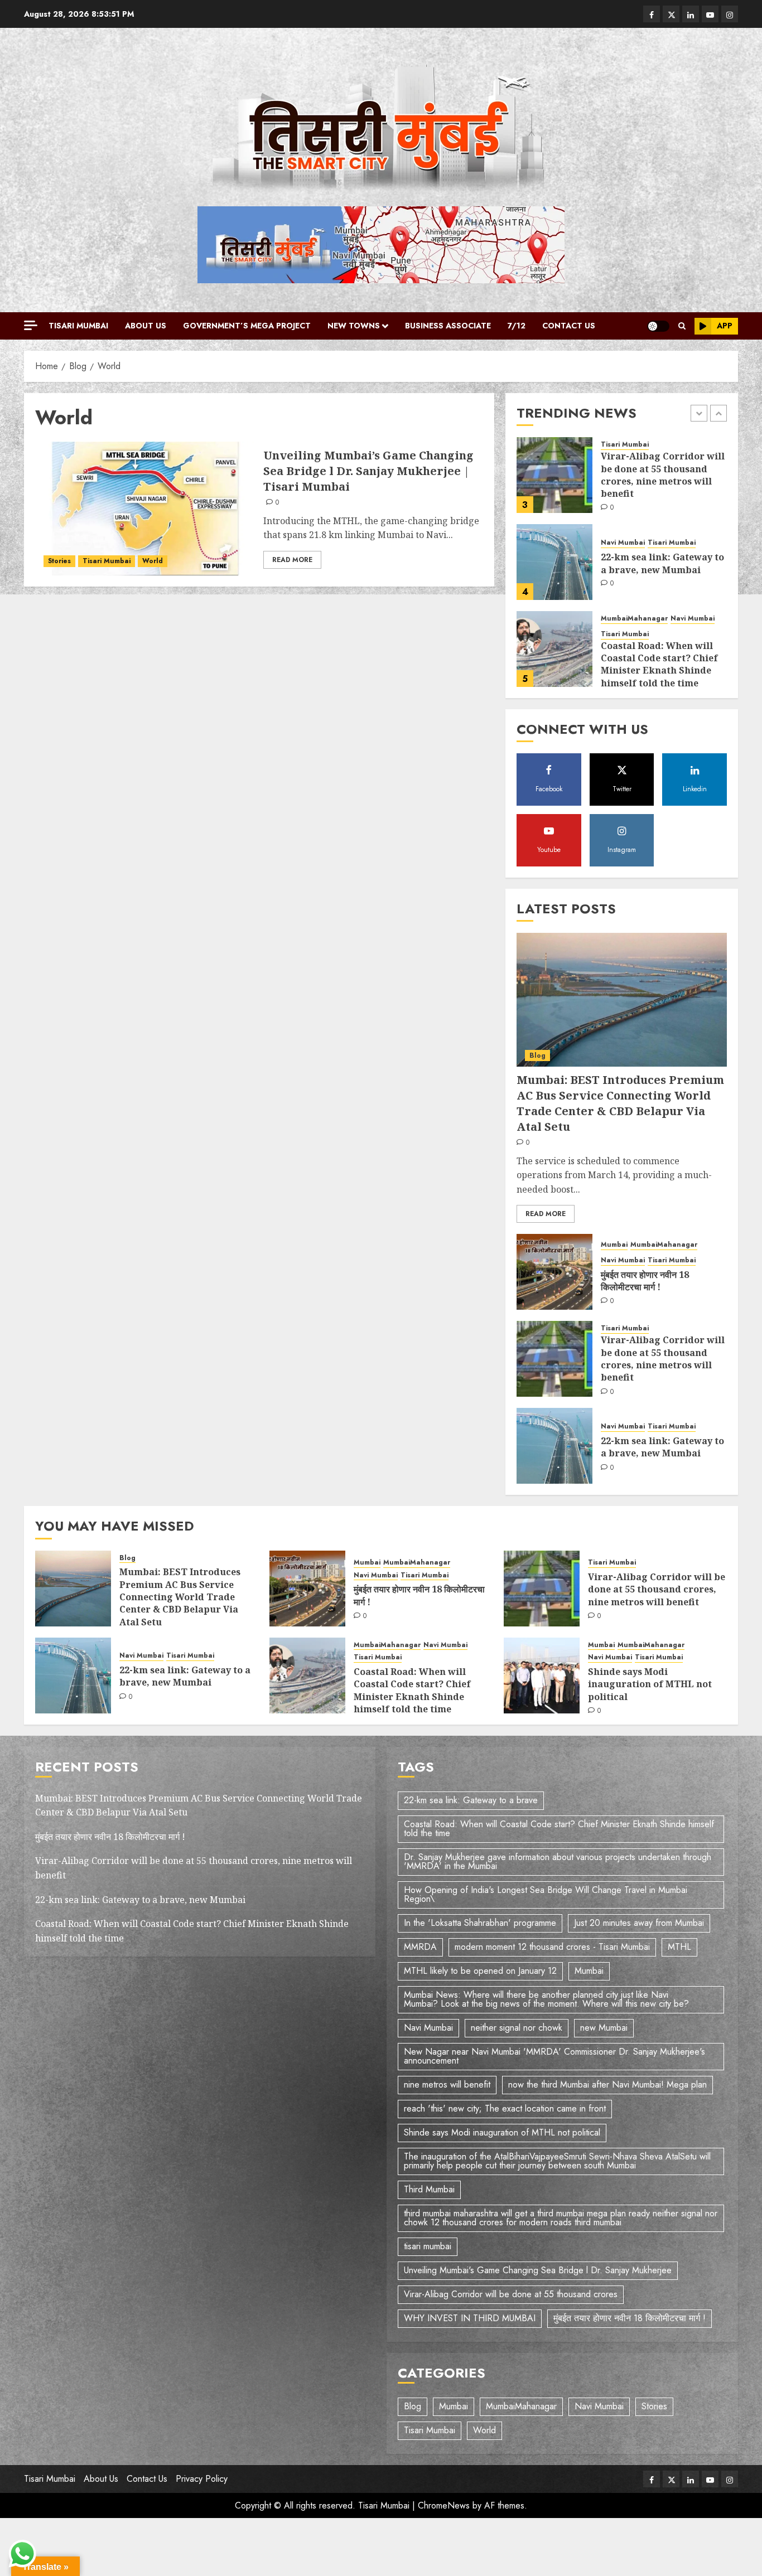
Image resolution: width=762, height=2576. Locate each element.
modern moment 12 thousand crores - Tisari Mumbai (552, 1947)
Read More (292, 560)
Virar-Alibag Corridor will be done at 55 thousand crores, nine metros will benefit (663, 1359)
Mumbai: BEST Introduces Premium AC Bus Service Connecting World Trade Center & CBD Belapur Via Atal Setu (661, 655)
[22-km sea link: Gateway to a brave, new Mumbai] (554, 475)
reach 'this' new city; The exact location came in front (505, 2108)
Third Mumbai (429, 2189)
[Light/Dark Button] (658, 326)
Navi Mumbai (623, 456)
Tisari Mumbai (78, 326)
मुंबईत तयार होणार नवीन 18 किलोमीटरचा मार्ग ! (645, 1281)
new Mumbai (604, 2028)
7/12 (517, 326)
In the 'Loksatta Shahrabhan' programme (480, 1923)
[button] (682, 326)
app (725, 326)
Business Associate (448, 326)
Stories (59, 561)
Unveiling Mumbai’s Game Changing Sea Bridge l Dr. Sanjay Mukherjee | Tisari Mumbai (368, 471)
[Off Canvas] (31, 325)
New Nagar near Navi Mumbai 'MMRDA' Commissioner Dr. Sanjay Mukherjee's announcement (554, 2056)
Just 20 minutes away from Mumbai (639, 1923)
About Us (146, 326)
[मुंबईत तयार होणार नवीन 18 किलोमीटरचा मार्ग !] (554, 1272)
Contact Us (569, 326)
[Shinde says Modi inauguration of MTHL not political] (542, 1676)
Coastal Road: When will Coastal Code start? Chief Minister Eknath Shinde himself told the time (659, 577)
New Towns (354, 326)
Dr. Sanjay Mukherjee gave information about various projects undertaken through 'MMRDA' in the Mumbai (558, 1861)
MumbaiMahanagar (634, 532)
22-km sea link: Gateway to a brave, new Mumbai (662, 476)
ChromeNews (444, 2505)
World (153, 561)
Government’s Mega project (247, 326)
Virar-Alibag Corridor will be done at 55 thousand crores (511, 2294)
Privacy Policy (202, 2479)
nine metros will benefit (447, 2084)
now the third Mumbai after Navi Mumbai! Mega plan (607, 2084)
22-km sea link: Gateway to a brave (471, 1800)
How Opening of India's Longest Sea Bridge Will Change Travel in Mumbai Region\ (546, 1894)
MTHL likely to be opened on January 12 (480, 1971)
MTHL (679, 1947)
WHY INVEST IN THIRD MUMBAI (470, 2318)
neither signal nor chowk (517, 2028)
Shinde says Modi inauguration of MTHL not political (650, 1684)
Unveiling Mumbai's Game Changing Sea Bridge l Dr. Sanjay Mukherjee (538, 2270)
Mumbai (614, 1245)
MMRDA (420, 1947)
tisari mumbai (428, 2246)
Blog (609, 619)
